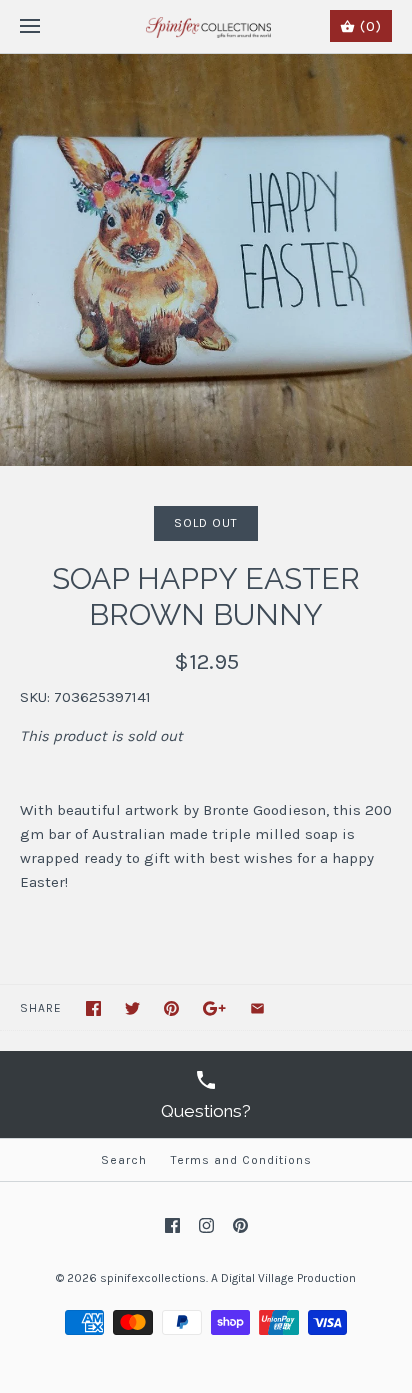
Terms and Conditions (241, 1160)
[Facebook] (172, 1225)
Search (124, 1160)
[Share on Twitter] (132, 1008)
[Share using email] (257, 1008)
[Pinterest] (240, 1225)
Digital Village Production (288, 1278)
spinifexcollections (153, 1278)
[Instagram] (206, 1225)
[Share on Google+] (214, 1008)
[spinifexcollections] (206, 26)
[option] (206, 260)
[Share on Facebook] (93, 1008)
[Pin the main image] (171, 1008)
